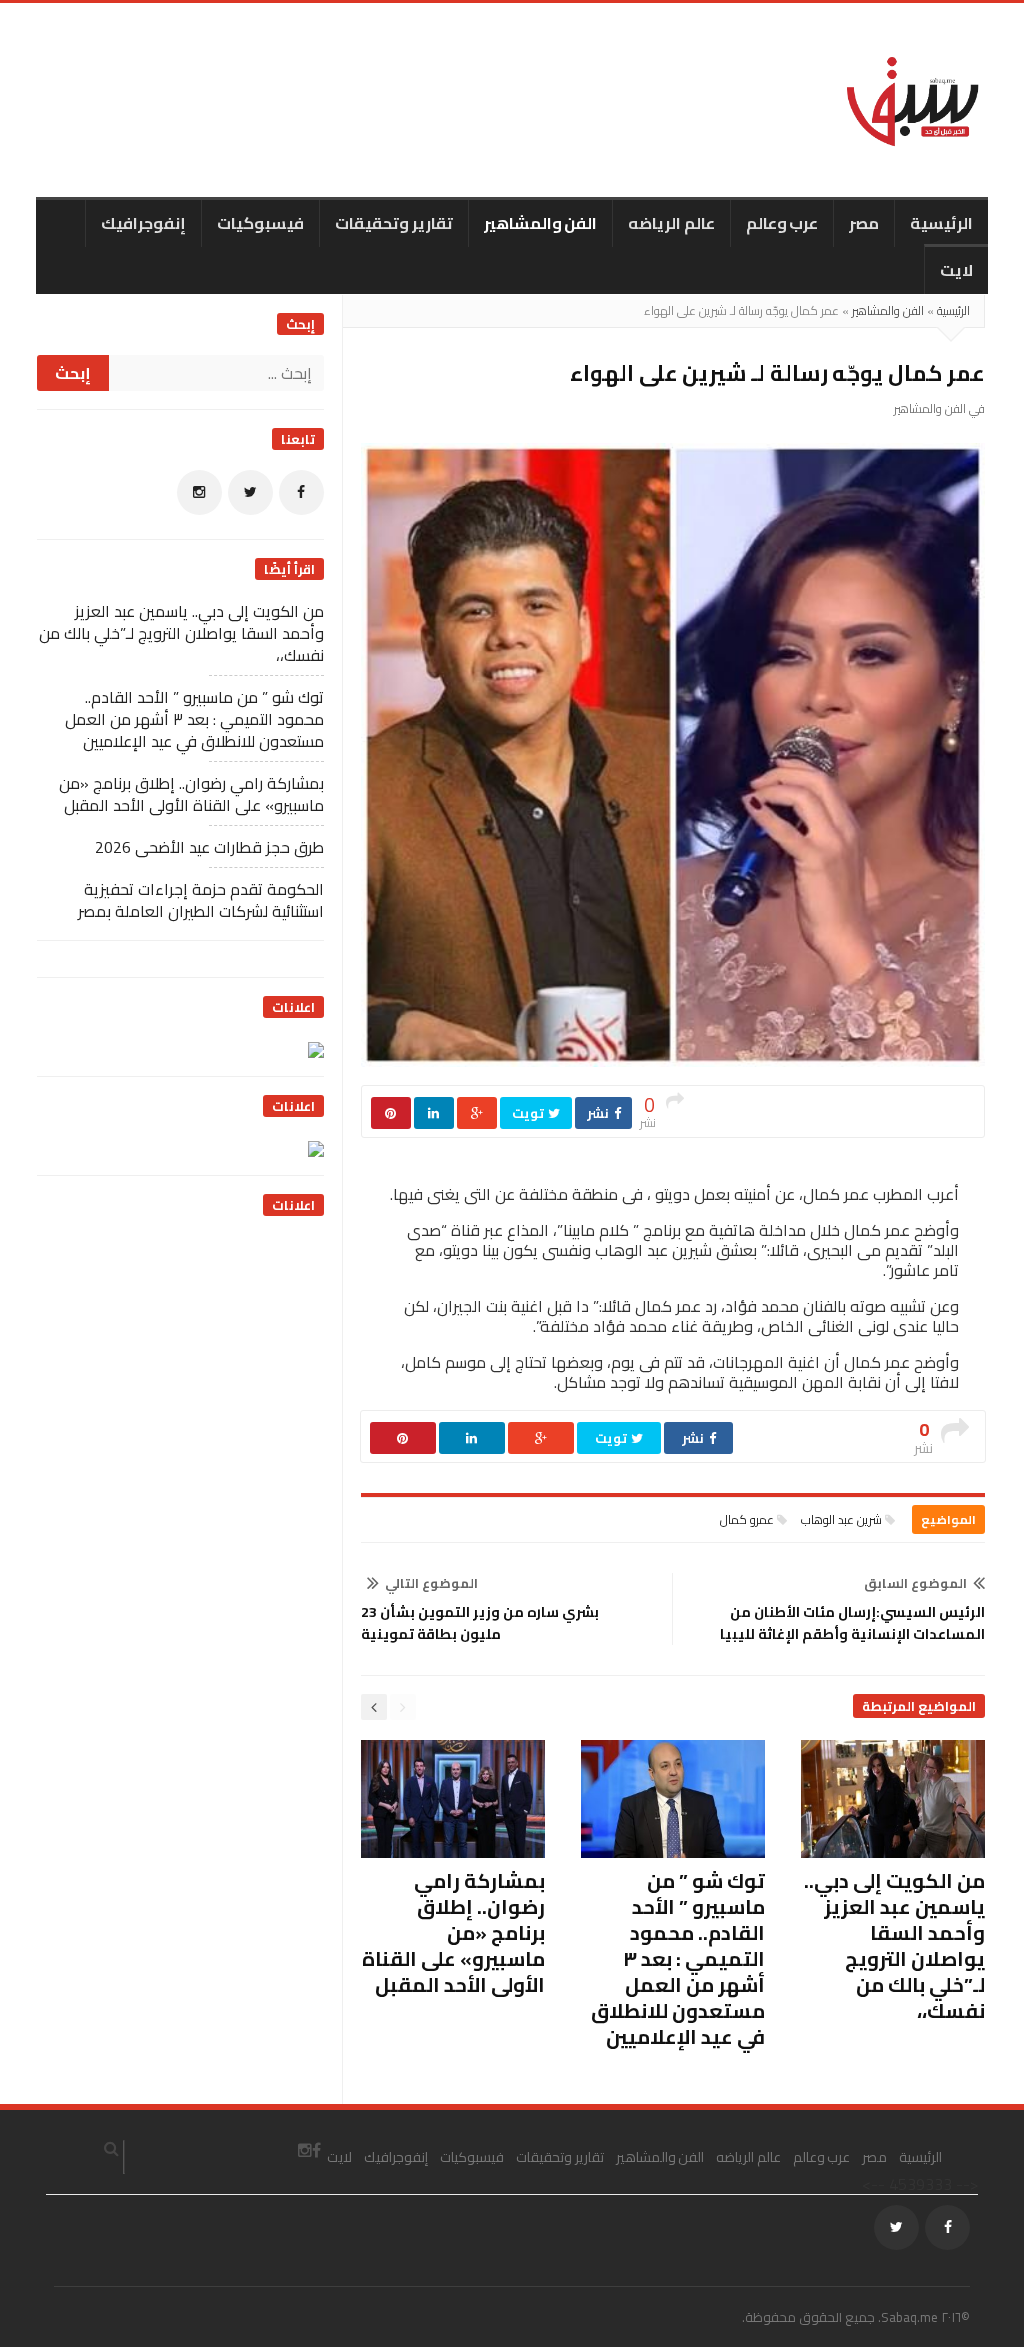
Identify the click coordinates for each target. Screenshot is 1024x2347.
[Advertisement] (174, 1361)
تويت (529, 1113)
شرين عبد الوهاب (841, 1519)
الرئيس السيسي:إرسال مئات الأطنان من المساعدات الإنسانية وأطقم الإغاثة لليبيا (852, 1623)
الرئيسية (941, 223)
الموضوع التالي (431, 1583)
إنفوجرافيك (143, 223)
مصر (864, 223)
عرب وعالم (782, 223)
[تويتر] (250, 492)
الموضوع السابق (915, 1583)
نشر (599, 1113)
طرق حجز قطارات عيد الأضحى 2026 (209, 847)
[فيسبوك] (301, 492)
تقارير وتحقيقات (394, 223)
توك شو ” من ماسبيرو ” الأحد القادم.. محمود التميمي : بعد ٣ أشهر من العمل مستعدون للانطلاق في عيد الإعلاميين (678, 1958)
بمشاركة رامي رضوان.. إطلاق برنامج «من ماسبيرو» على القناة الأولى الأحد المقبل (453, 1932)
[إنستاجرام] (199, 492)
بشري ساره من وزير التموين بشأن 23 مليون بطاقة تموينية (480, 1623)
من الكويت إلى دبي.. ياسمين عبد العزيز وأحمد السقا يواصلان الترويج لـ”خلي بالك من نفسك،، (894, 1945)
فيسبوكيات (260, 223)
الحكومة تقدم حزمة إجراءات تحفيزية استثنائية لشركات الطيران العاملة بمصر (201, 900)
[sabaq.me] (913, 100)
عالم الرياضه (671, 223)
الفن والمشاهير (541, 223)
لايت (956, 270)
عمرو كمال (747, 1519)
